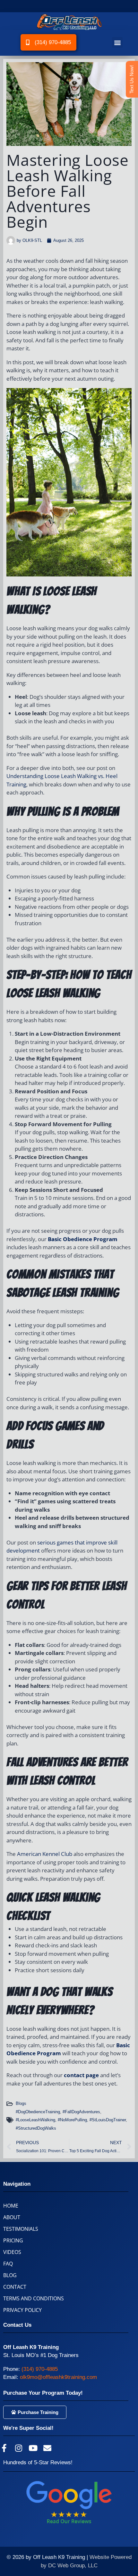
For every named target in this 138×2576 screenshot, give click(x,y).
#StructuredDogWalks (36, 2128)
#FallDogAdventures (81, 2112)
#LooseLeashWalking (35, 2120)
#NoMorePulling (72, 2120)
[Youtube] (33, 2448)
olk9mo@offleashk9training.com (58, 2377)
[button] (117, 42)
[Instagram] (18, 2448)
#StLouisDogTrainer (108, 2120)
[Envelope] (47, 2448)
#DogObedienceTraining (38, 2112)
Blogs (21, 2103)
